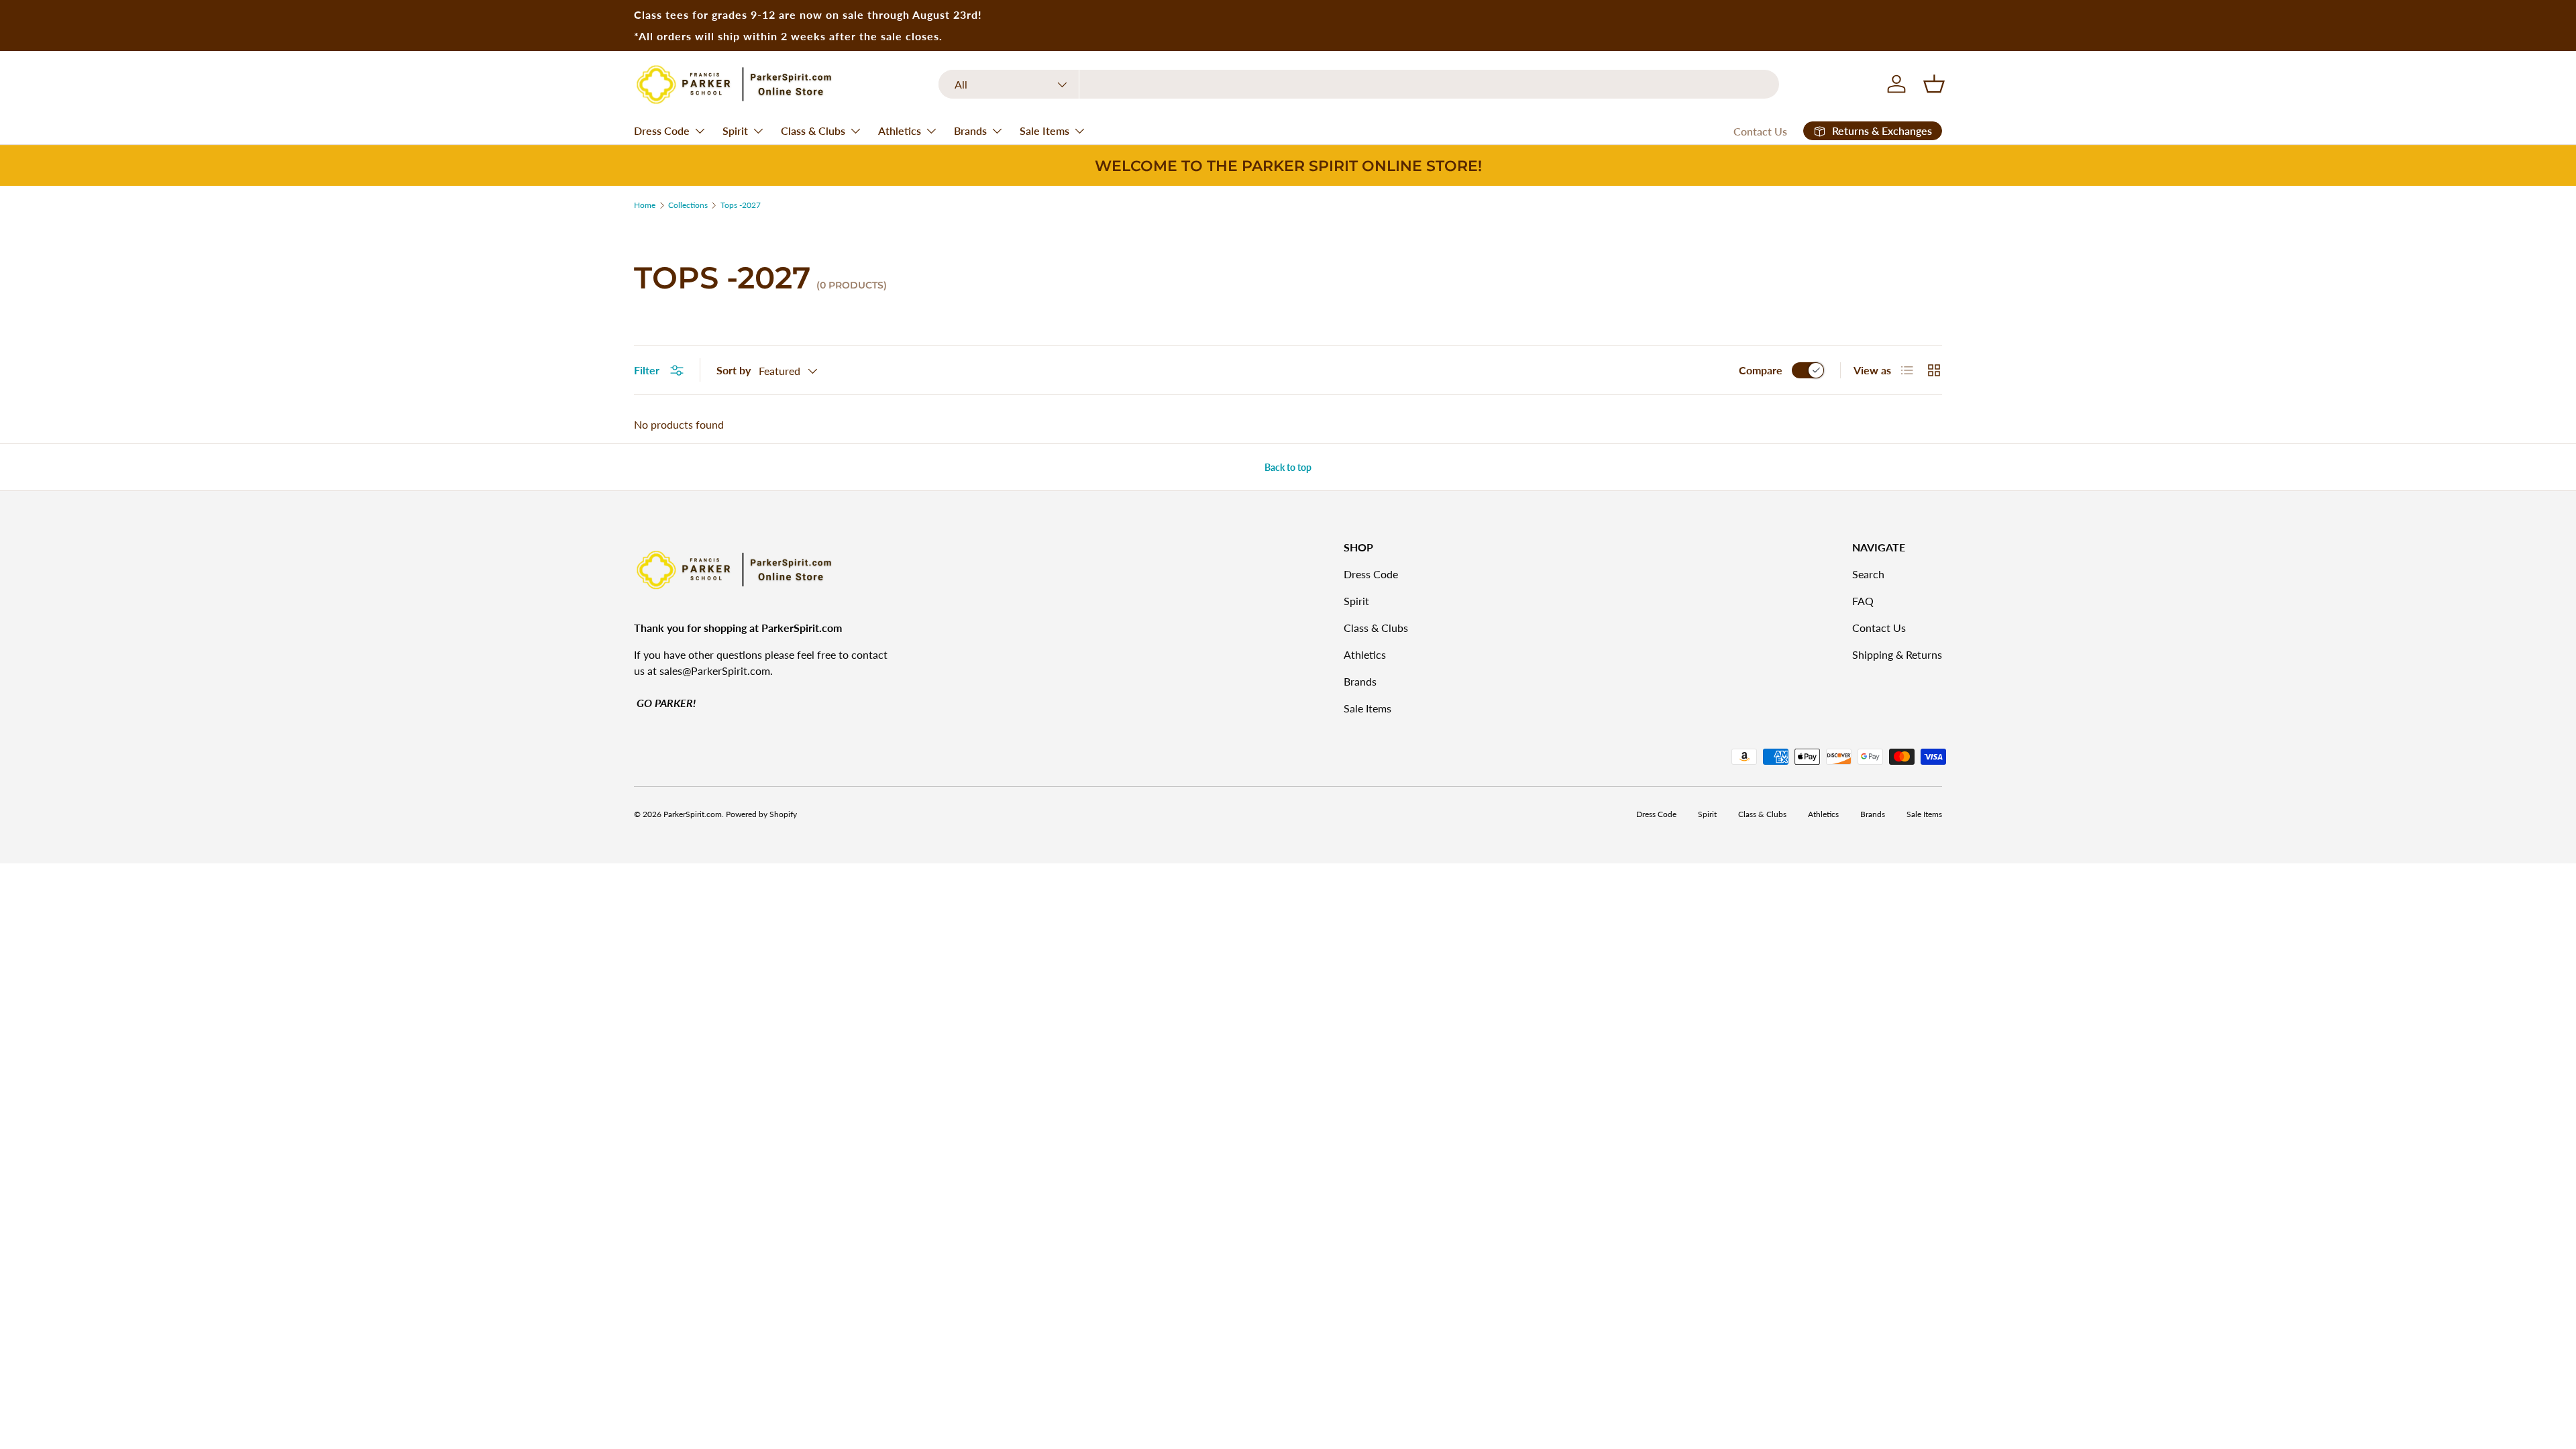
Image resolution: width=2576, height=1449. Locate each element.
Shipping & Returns (1897, 654)
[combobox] (1359, 84)
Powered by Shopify (761, 814)
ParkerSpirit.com (693, 814)
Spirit (735, 130)
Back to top (1288, 467)
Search (1868, 574)
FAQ (1863, 601)
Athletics (900, 130)
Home (645, 205)
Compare (1761, 370)
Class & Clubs (813, 130)
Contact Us (1760, 131)
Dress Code (662, 130)
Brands (970, 130)
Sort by (734, 370)
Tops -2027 (741, 205)
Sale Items (1044, 130)
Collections (688, 205)
